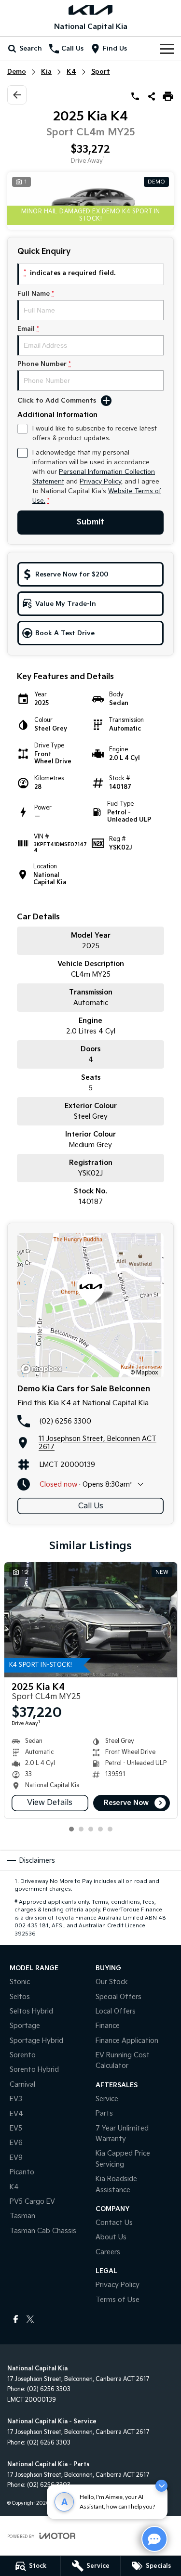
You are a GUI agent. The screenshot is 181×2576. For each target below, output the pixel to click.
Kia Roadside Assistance (116, 2184)
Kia (46, 72)
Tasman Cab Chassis (43, 2231)
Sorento (23, 2055)
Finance (108, 2026)
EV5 (16, 2128)
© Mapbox (144, 1373)
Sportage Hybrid (36, 2041)
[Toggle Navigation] (167, 49)
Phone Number (44, 364)
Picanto (22, 2172)
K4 (71, 72)
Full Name (36, 294)
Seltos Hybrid (31, 2011)
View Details (50, 1803)
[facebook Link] (16, 2319)
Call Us (91, 1506)
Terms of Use (118, 2300)
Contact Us (114, 2223)
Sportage (25, 2026)
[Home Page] (90, 10)
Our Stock (112, 1982)
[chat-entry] (154, 2539)
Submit (90, 522)
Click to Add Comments (57, 401)
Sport (101, 72)
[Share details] (152, 96)
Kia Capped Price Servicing (123, 2159)
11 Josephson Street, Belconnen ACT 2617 (97, 1443)
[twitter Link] (30, 2319)
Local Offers (116, 2011)
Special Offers (118, 1997)
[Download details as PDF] (168, 96)
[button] (90, 201)
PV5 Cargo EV (32, 2202)
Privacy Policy (100, 482)
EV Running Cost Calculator (123, 2060)
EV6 (16, 2143)
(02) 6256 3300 (65, 1421)
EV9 (16, 2158)
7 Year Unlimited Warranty (122, 2134)
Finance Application (127, 2041)
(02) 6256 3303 (49, 2389)
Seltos (20, 1997)
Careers (108, 2252)
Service (107, 2099)
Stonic (20, 1982)
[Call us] (135, 96)
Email (28, 329)
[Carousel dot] (71, 1829)
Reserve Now (126, 1803)
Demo (17, 72)
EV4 (16, 2114)
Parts (104, 2113)
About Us (111, 2237)
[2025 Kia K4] (91, 1620)
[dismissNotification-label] (161, 2486)
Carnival (22, 2085)
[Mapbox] (43, 1369)
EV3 (16, 2099)
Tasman (22, 2216)
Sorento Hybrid (34, 2070)
